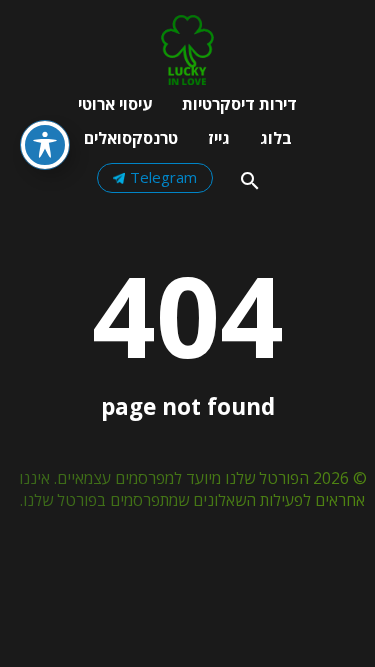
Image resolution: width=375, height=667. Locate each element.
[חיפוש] (250, 181)
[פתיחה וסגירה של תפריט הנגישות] (45, 145)
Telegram (163, 177)
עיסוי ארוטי (115, 104)
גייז (219, 138)
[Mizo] (187, 79)
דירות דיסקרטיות (239, 104)
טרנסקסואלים (131, 138)
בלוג (276, 138)
